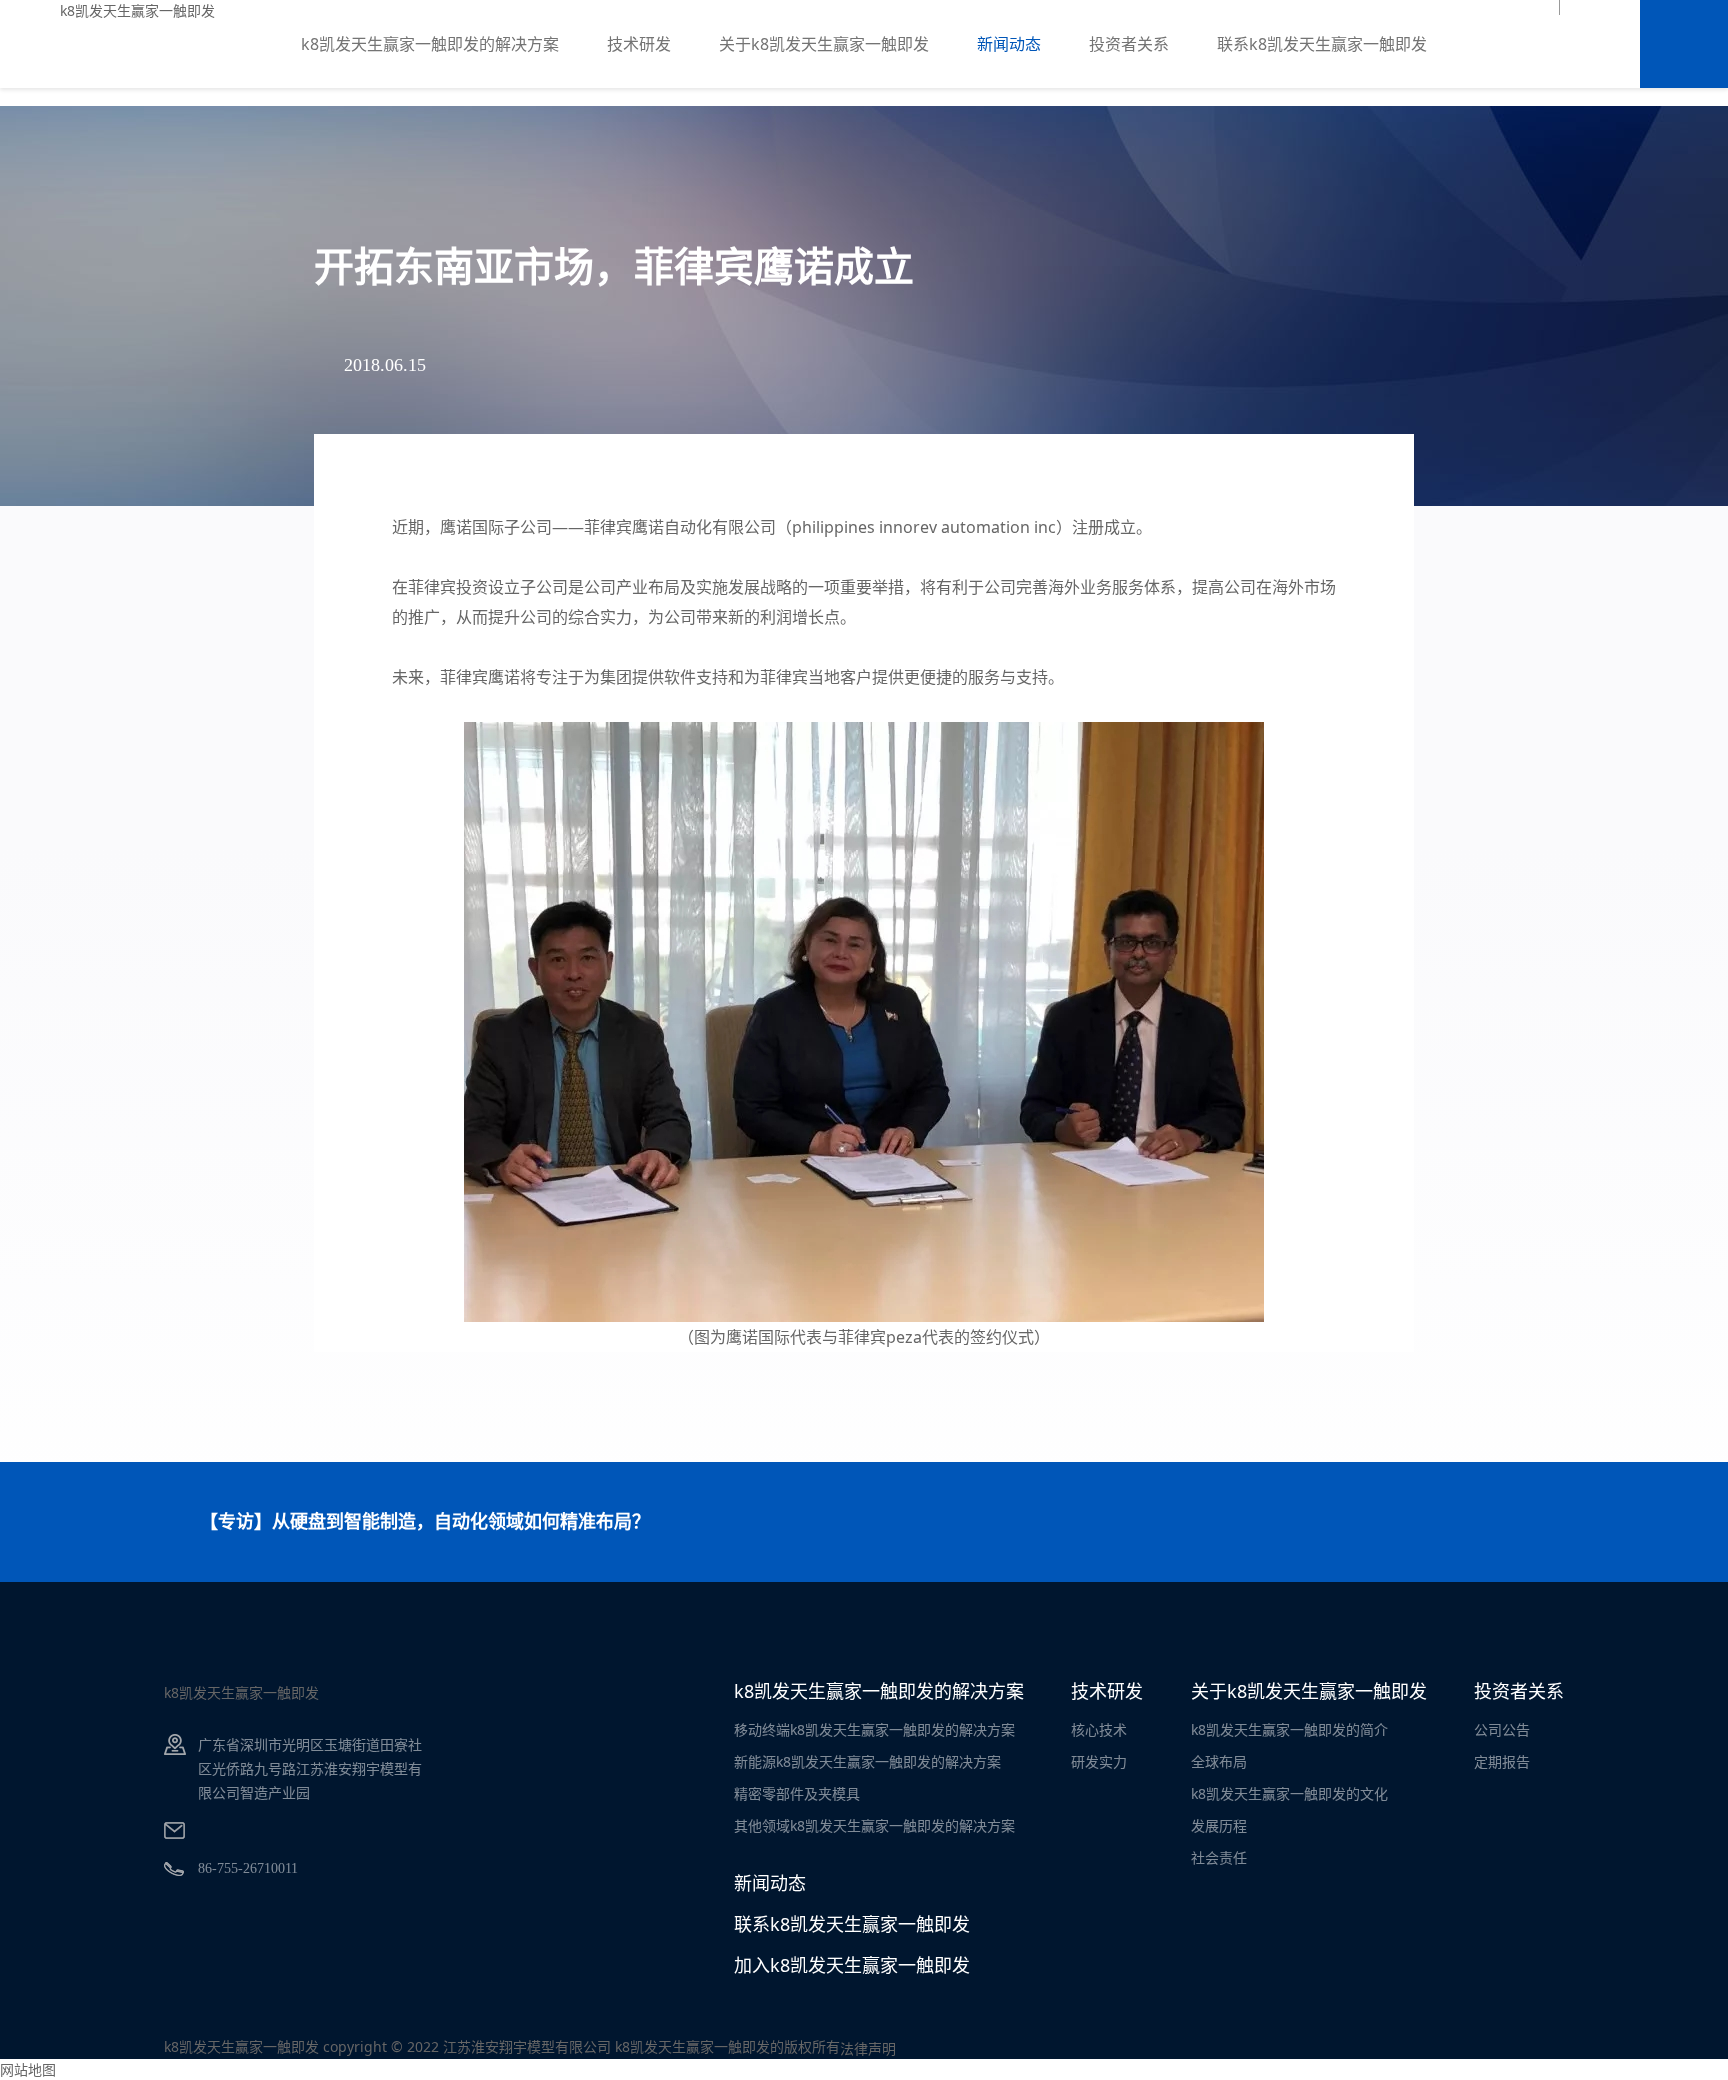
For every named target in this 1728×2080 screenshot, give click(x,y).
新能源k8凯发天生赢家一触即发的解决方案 (867, 1761)
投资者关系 (1129, 44)
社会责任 (1219, 1857)
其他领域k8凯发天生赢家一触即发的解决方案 (874, 1825)
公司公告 (1502, 1729)
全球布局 (1219, 1761)
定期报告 (1502, 1761)
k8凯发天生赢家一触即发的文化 (1289, 1793)
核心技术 (1099, 1729)
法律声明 (868, 2048)
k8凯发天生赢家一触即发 (137, 10)
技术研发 (639, 44)
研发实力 (1099, 1761)
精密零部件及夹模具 (797, 1793)
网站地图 (28, 2069)
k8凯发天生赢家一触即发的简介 (1289, 1729)
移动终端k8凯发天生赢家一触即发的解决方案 (874, 1729)
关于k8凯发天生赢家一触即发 (824, 44)
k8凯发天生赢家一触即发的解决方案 (430, 44)
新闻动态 (1009, 44)
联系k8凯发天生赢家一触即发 (1322, 44)
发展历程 (1219, 1825)
